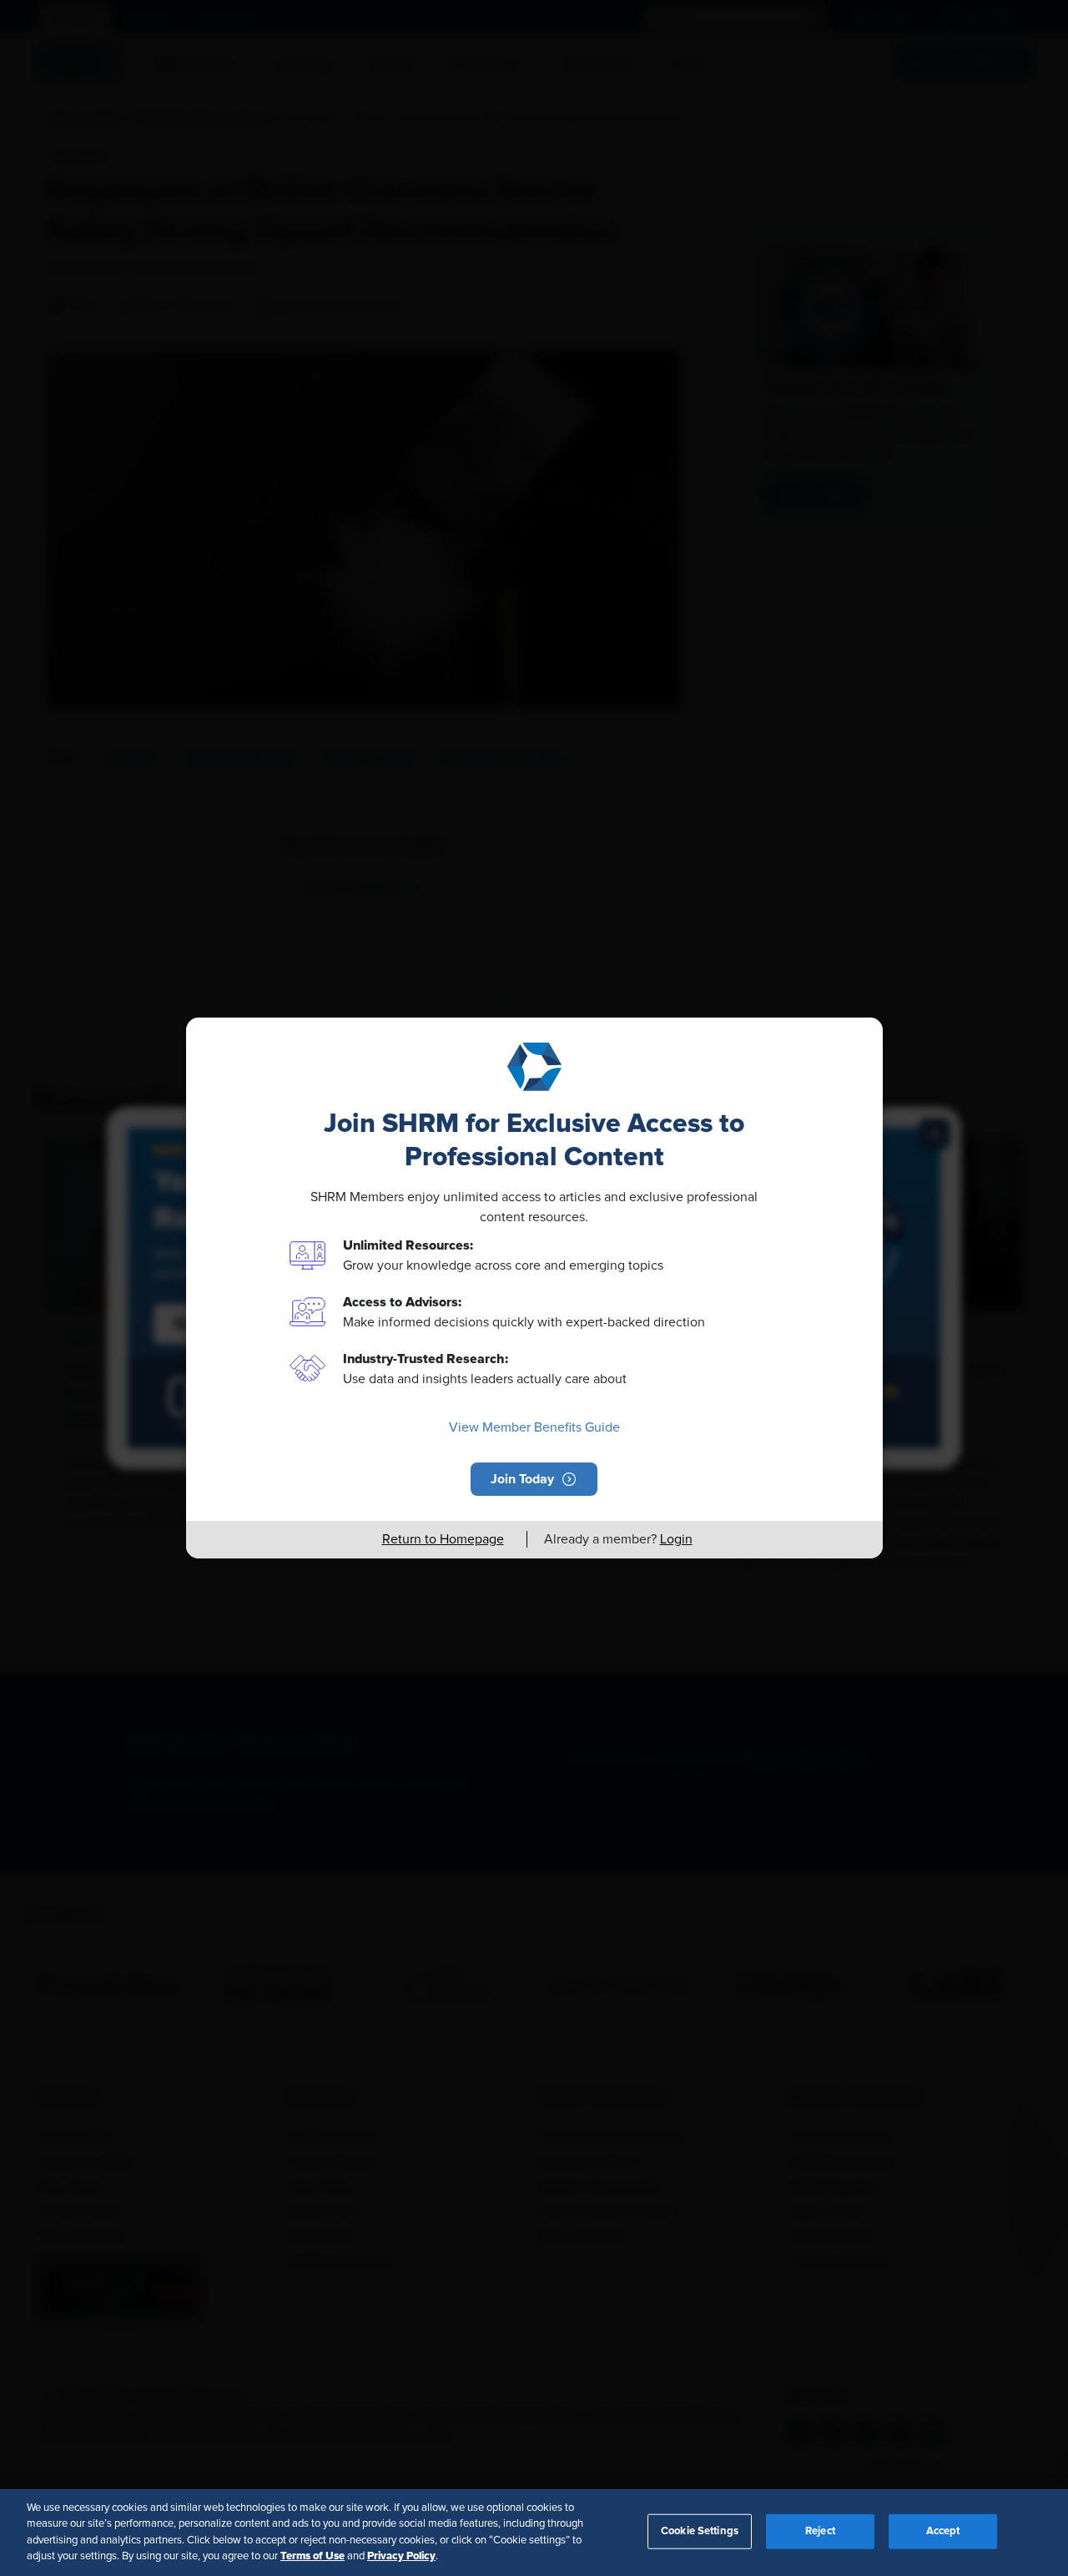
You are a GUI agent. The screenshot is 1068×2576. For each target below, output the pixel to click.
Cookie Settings (700, 2531)
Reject (820, 2531)
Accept (943, 2531)
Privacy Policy (401, 2556)
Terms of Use (312, 2556)
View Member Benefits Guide (534, 1427)
